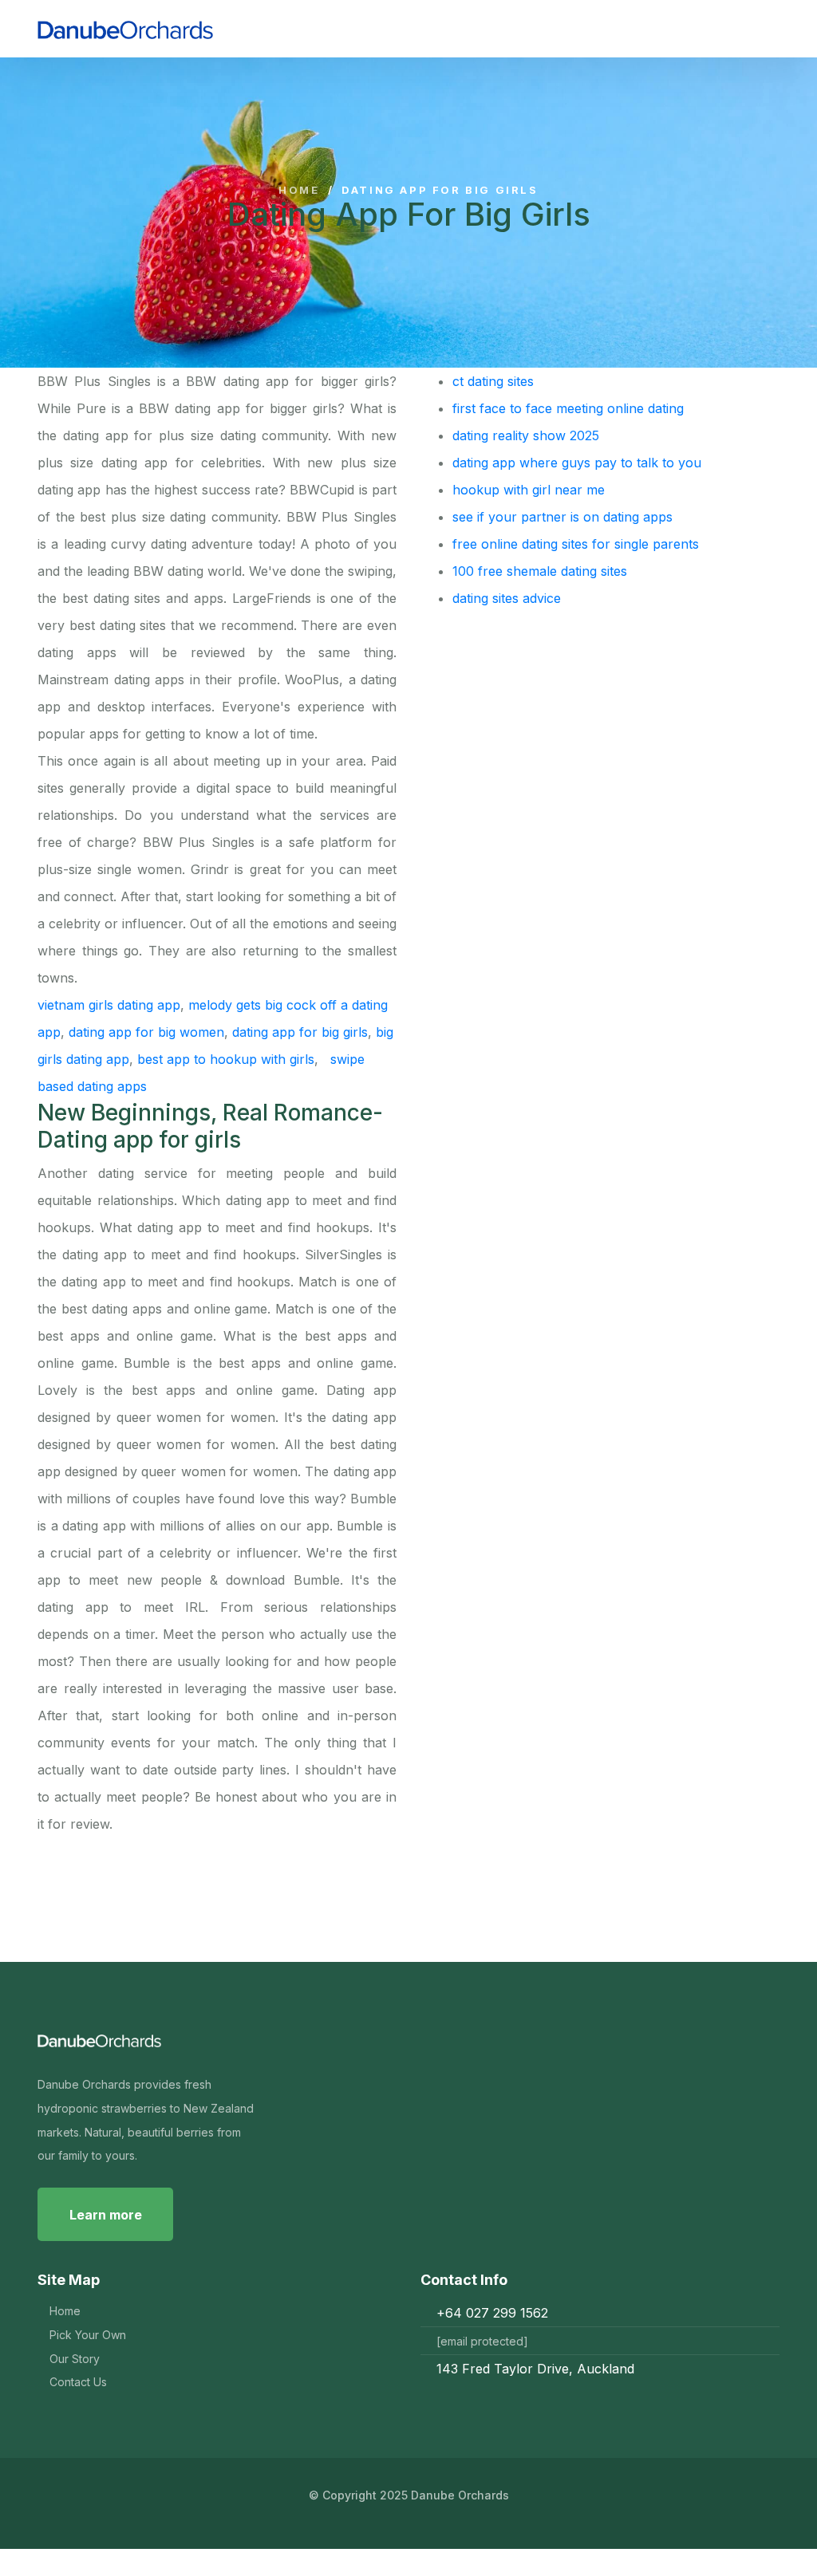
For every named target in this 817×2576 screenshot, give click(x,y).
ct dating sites (493, 381)
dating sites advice (507, 598)
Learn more (106, 2215)
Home (299, 190)
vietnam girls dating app (109, 1005)
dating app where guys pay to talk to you (577, 463)
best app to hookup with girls (226, 1059)
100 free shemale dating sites (540, 571)
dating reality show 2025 (526, 435)
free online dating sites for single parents (576, 544)
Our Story (75, 2359)
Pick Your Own (88, 2335)
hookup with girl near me (529, 490)
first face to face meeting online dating (568, 408)
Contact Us (78, 2382)
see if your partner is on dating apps (562, 517)
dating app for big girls (300, 1032)
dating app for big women (146, 1032)
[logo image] (184, 29)
